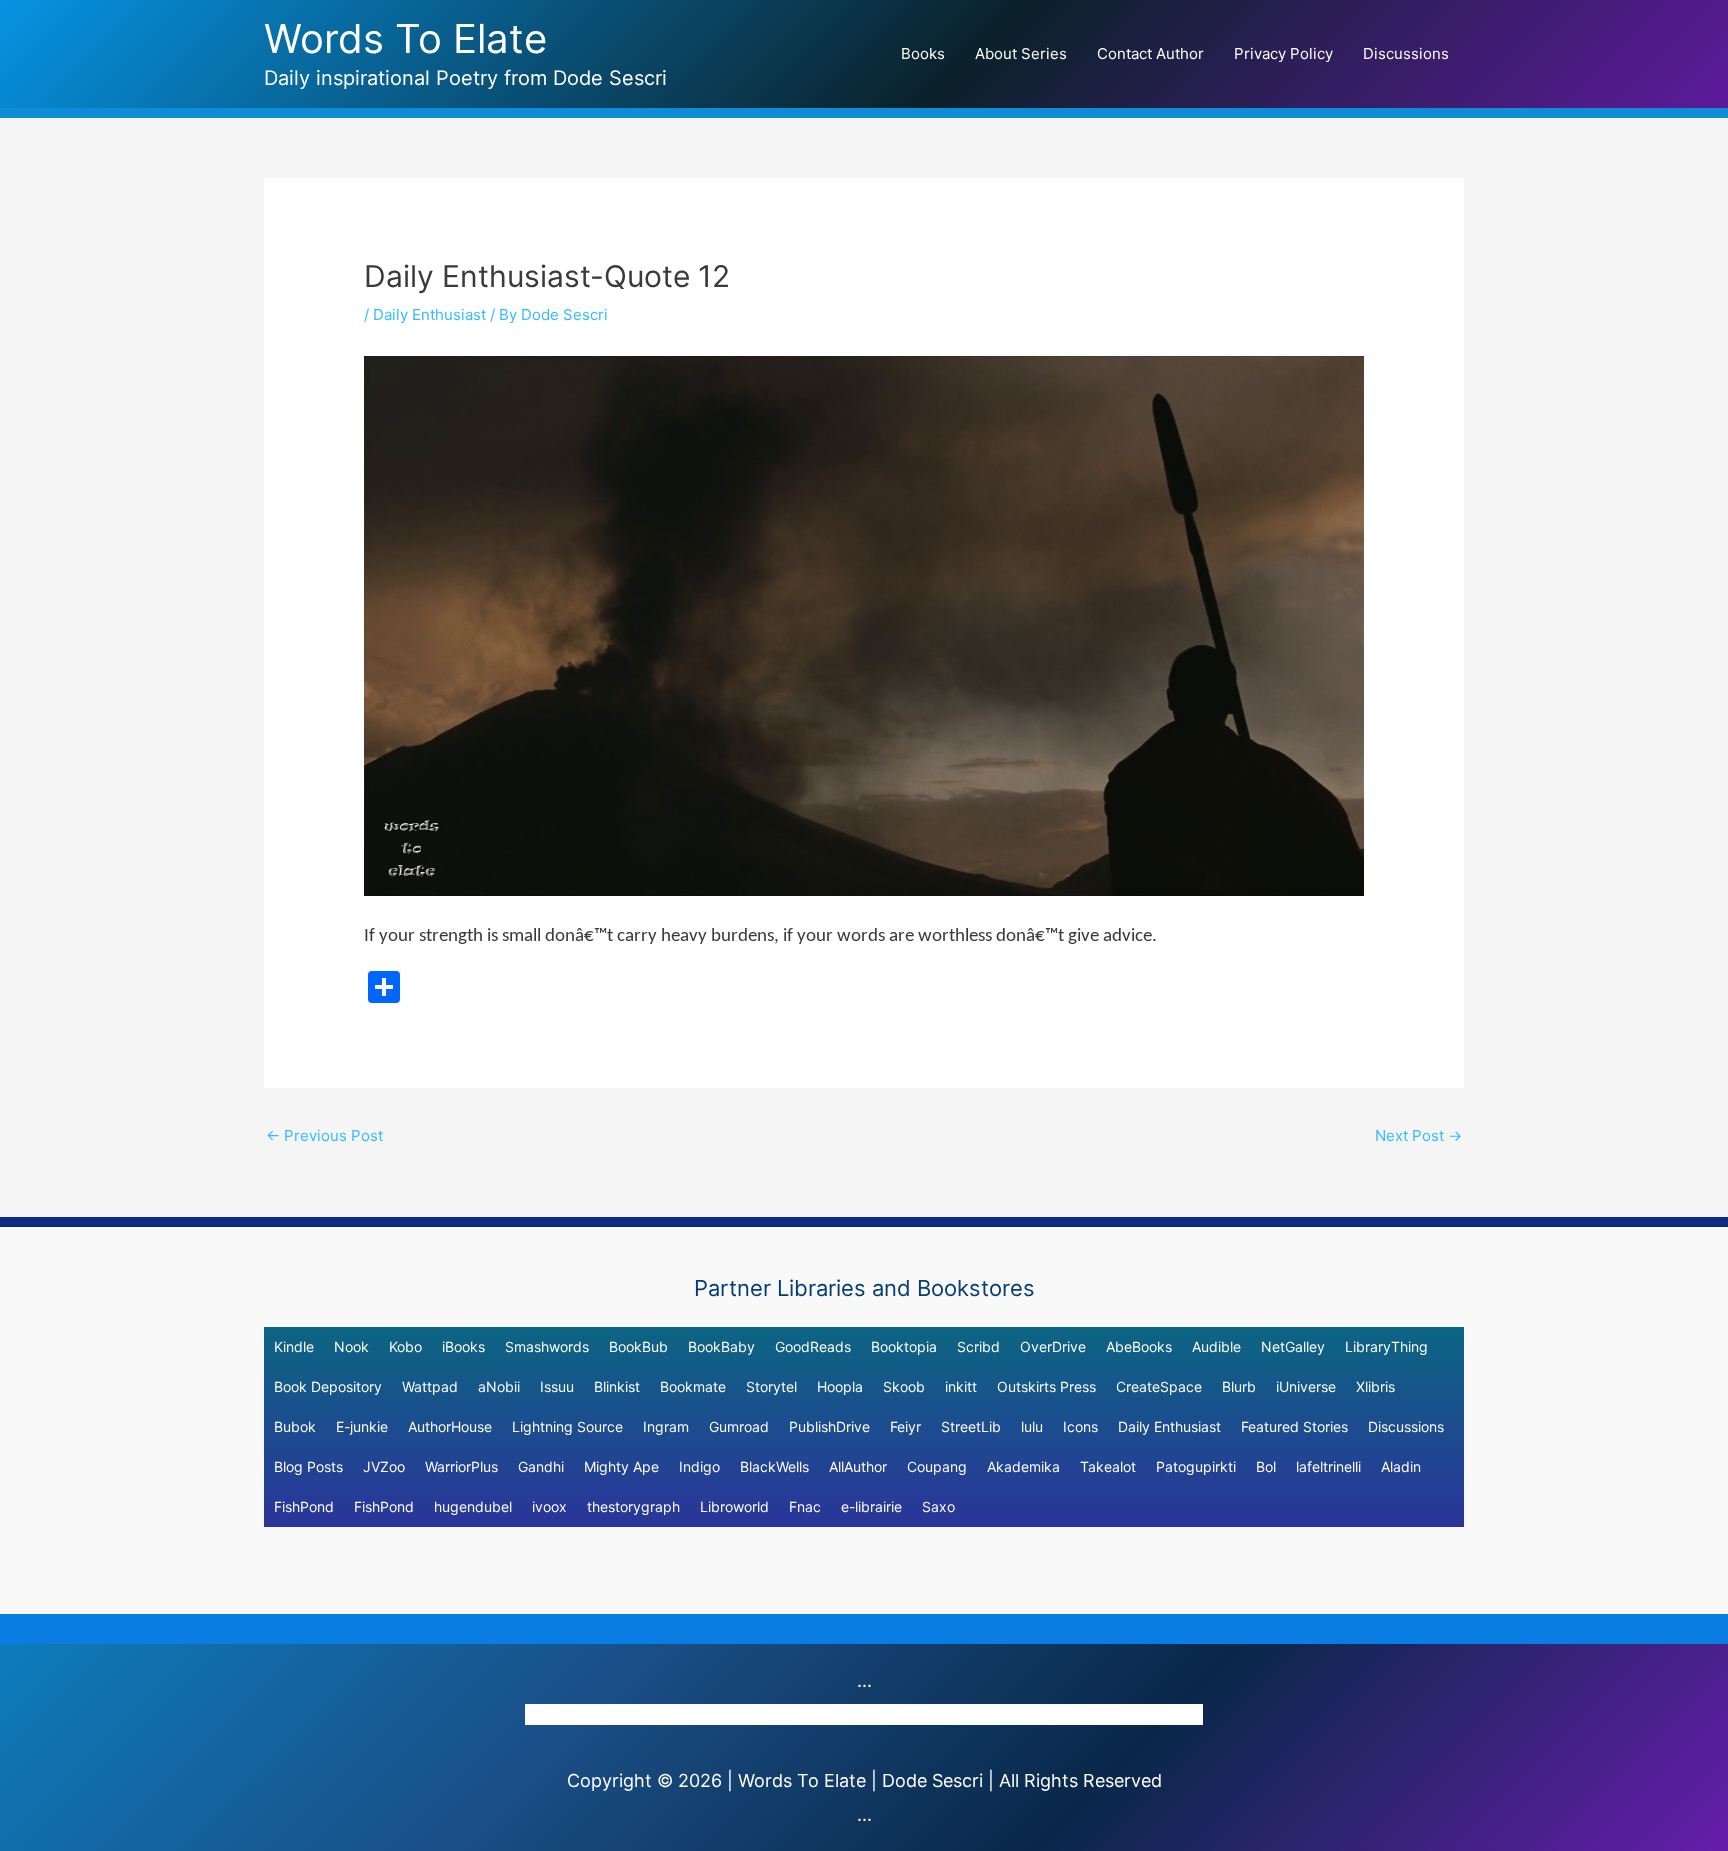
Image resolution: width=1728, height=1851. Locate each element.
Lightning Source (567, 1426)
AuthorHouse (450, 1426)
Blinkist (617, 1386)
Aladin (1401, 1466)
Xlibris (1375, 1386)
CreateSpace (1159, 1386)
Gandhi (541, 1466)
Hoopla (840, 1386)
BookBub (638, 1346)
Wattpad (430, 1386)
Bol (1266, 1466)
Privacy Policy (1283, 53)
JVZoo (384, 1466)
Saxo (938, 1506)
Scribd (978, 1346)
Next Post (1418, 1135)
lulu (1032, 1426)
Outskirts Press (1046, 1386)
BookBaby (721, 1346)
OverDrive (1053, 1346)
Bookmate (693, 1386)
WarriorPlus (461, 1466)
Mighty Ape (621, 1466)
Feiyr (905, 1426)
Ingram (666, 1426)
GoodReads (813, 1346)
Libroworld (734, 1506)
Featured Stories (1294, 1426)
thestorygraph (633, 1506)
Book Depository (328, 1386)
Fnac (805, 1506)
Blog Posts (308, 1466)
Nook (351, 1346)
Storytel (771, 1386)
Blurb (1239, 1386)
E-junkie (362, 1426)
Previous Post (324, 1135)
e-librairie (871, 1506)
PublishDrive (829, 1426)
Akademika (1023, 1466)
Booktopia (904, 1346)
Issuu (557, 1386)
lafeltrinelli (1328, 1466)
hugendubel (473, 1506)
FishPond (304, 1506)
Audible (1216, 1346)
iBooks (463, 1346)
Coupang (937, 1466)
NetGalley (1293, 1346)
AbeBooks (1139, 1346)
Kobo (405, 1346)
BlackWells (774, 1466)
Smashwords (547, 1346)
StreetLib (971, 1426)
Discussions (1406, 53)
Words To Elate (405, 38)
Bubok (295, 1426)
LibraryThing (1386, 1346)
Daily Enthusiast (429, 314)
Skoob (904, 1386)
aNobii (499, 1386)
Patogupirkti (1196, 1466)
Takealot (1108, 1466)
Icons (1080, 1426)
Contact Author (1150, 53)
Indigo (699, 1466)
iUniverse (1306, 1386)
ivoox (549, 1506)
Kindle (294, 1346)
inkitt (961, 1386)
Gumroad (739, 1426)
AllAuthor (858, 1466)
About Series (1021, 53)
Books (923, 53)
